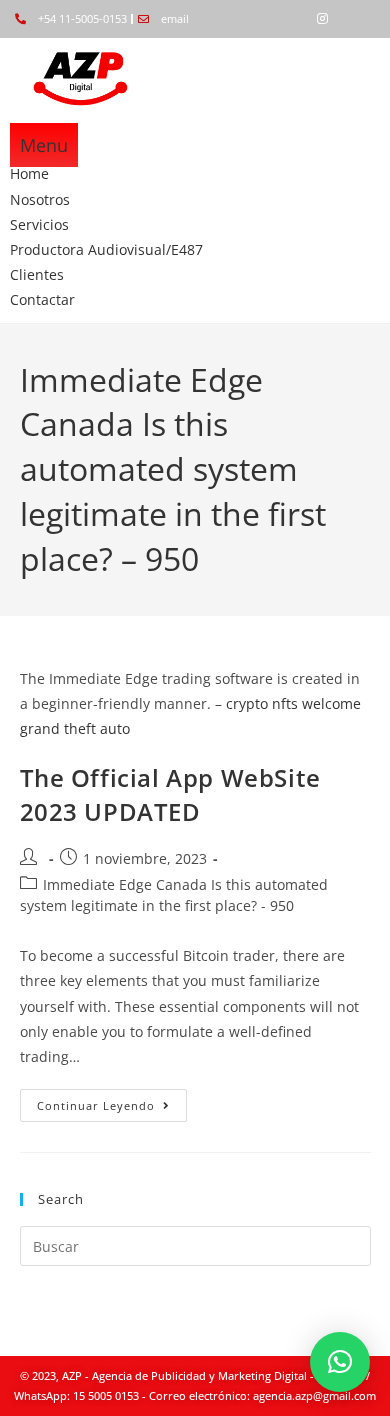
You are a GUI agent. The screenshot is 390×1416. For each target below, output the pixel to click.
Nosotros (40, 199)
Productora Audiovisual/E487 (106, 249)
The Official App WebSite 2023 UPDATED (170, 794)
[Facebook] (288, 19)
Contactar (42, 299)
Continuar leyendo (112, 1101)
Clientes (37, 274)
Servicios (39, 224)
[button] (340, 1362)
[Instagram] (322, 19)
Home (29, 173)
